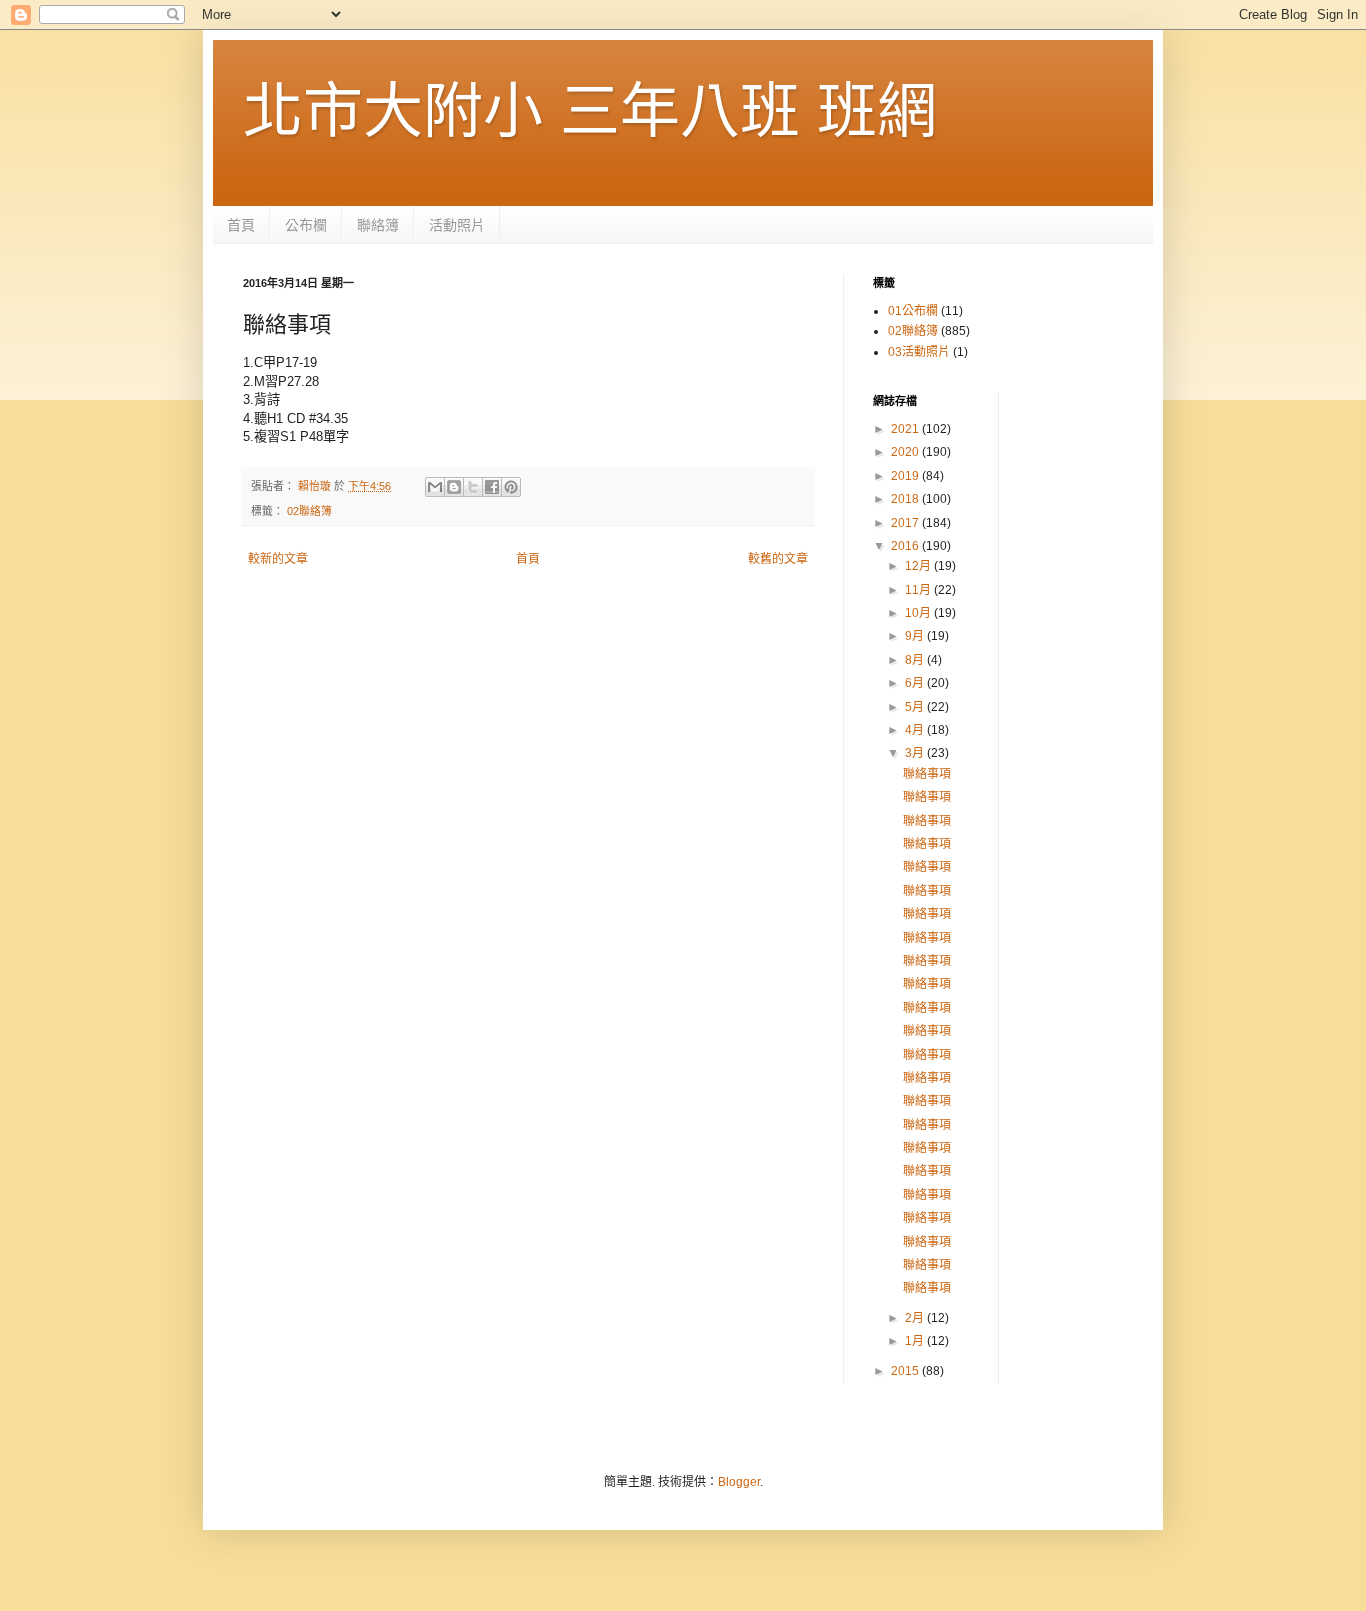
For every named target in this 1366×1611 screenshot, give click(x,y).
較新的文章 (278, 559)
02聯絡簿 (309, 511)
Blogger (739, 1482)
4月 (916, 730)
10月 (919, 613)
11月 (919, 590)
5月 (916, 707)
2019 (906, 476)
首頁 (241, 225)
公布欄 (306, 225)
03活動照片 (919, 352)
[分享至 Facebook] (492, 487)
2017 (906, 523)
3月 (916, 753)
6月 (916, 683)
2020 (906, 452)
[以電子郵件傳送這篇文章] (435, 487)
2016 (906, 546)
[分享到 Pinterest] (511, 487)
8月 (916, 660)
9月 (916, 636)
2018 (906, 499)
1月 (916, 1341)
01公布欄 (913, 311)
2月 (916, 1318)
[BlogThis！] (454, 487)
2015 (906, 1371)
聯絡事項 (927, 774)
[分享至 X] (473, 487)
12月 (919, 566)
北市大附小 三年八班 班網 (590, 111)
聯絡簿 (378, 225)
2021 (906, 429)
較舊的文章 (778, 559)
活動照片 (457, 225)
